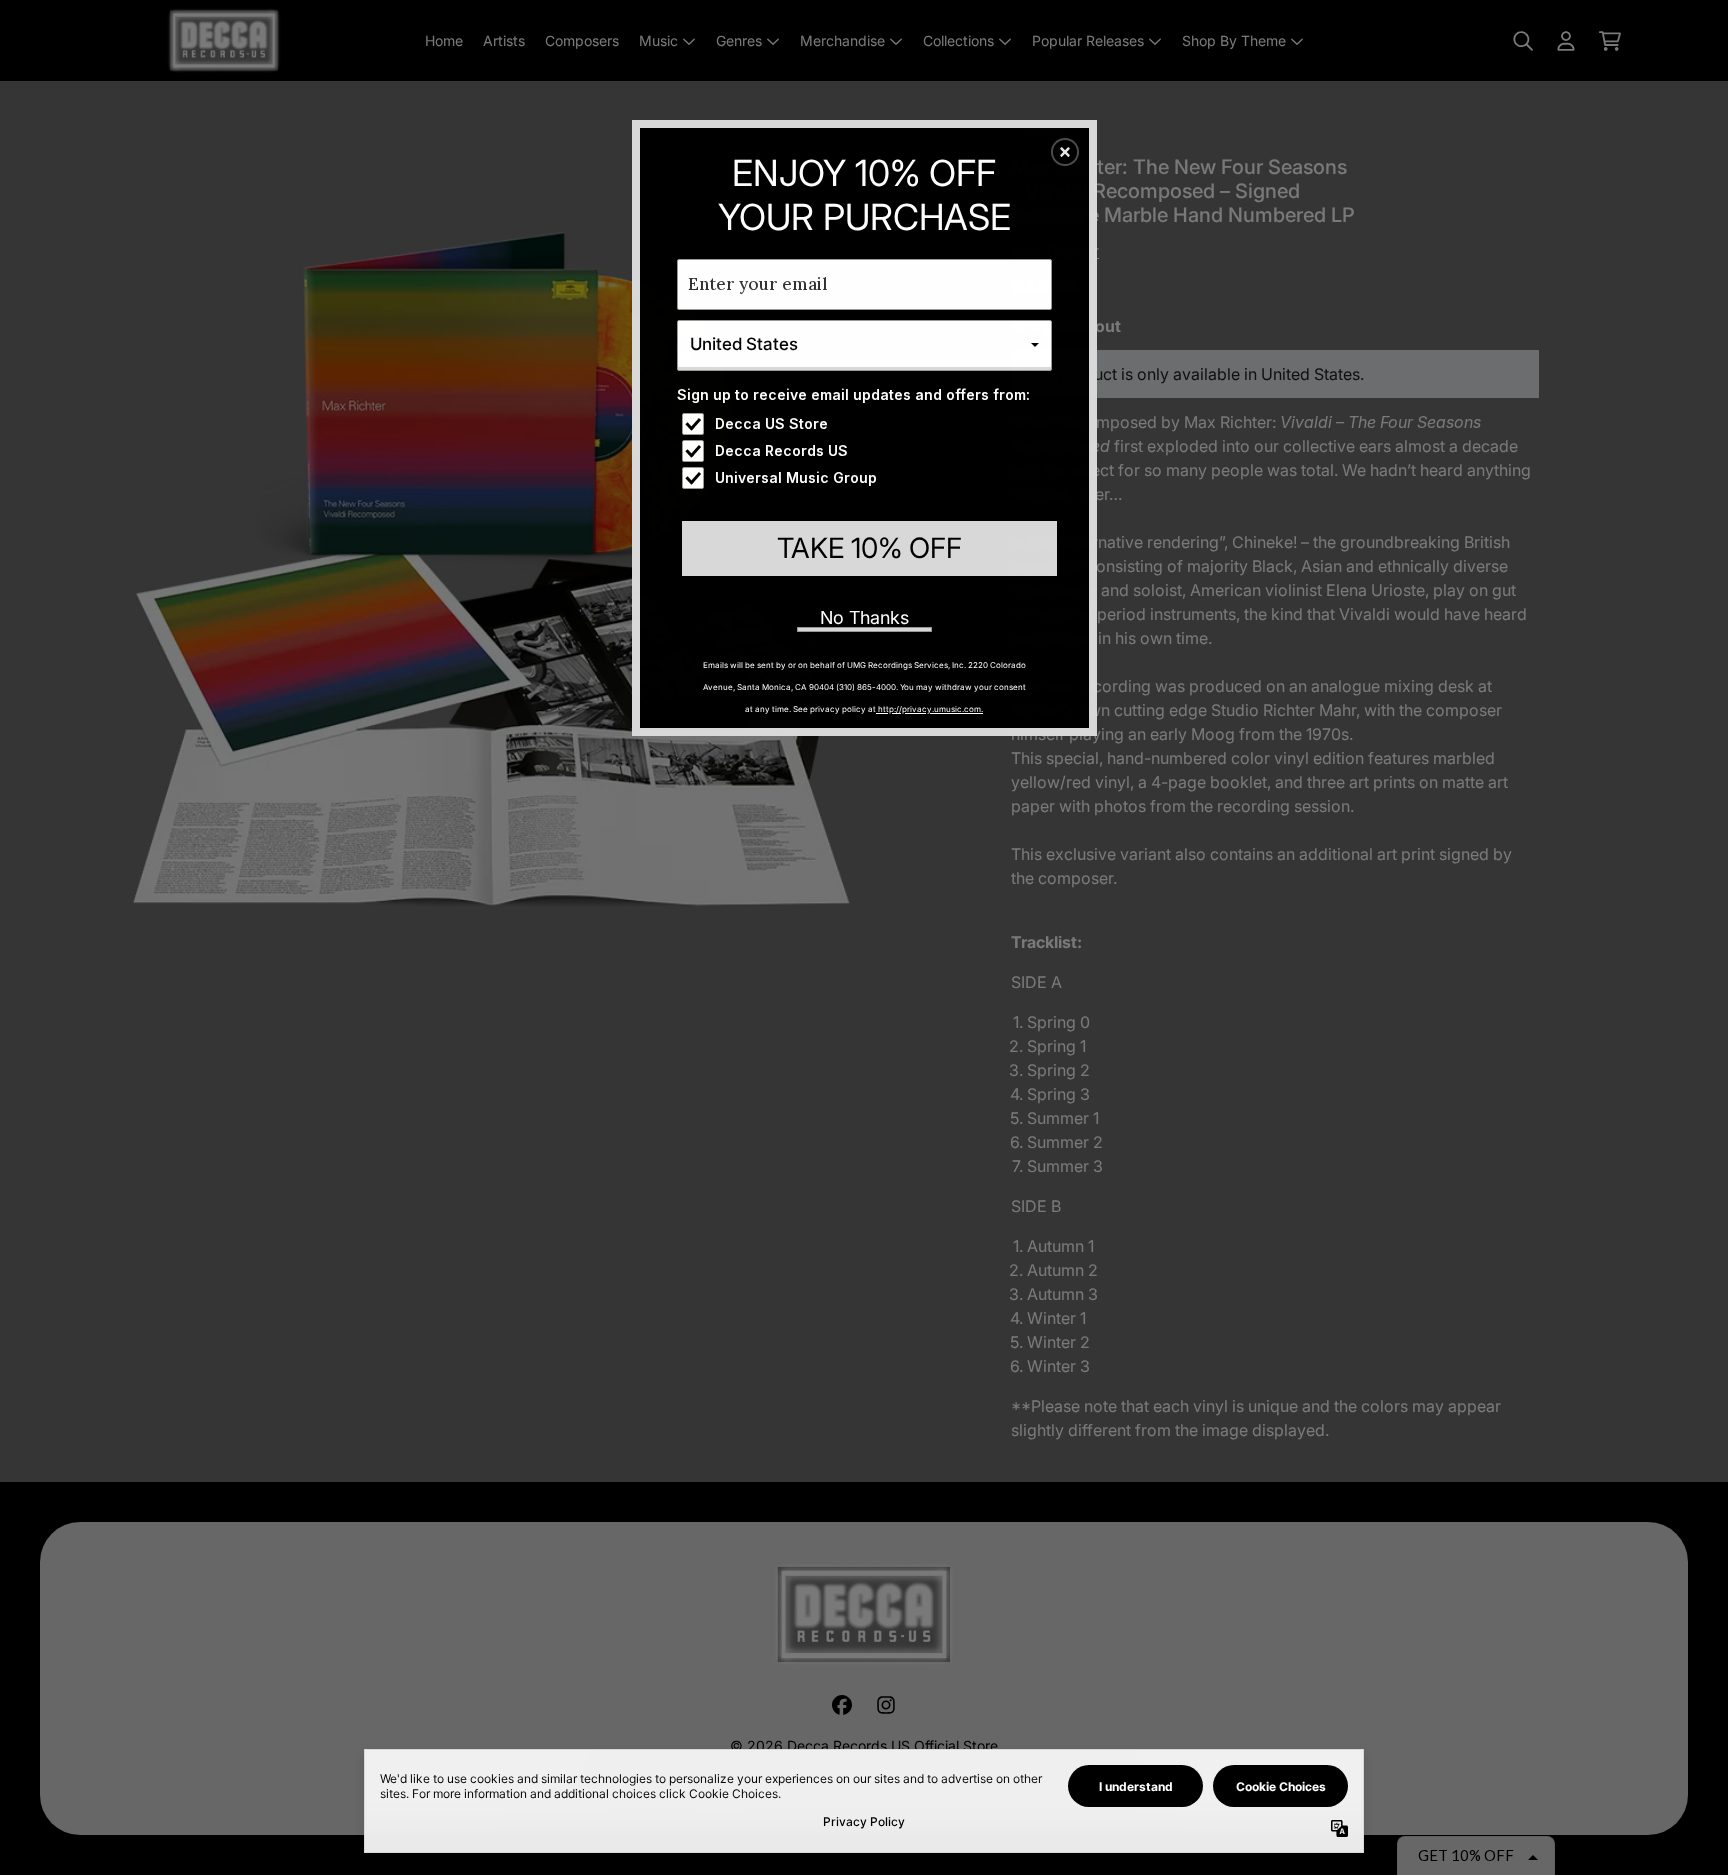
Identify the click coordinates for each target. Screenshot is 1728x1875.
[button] (1065, 152)
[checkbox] (867, 424)
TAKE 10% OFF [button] (869, 548)
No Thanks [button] (864, 617)
